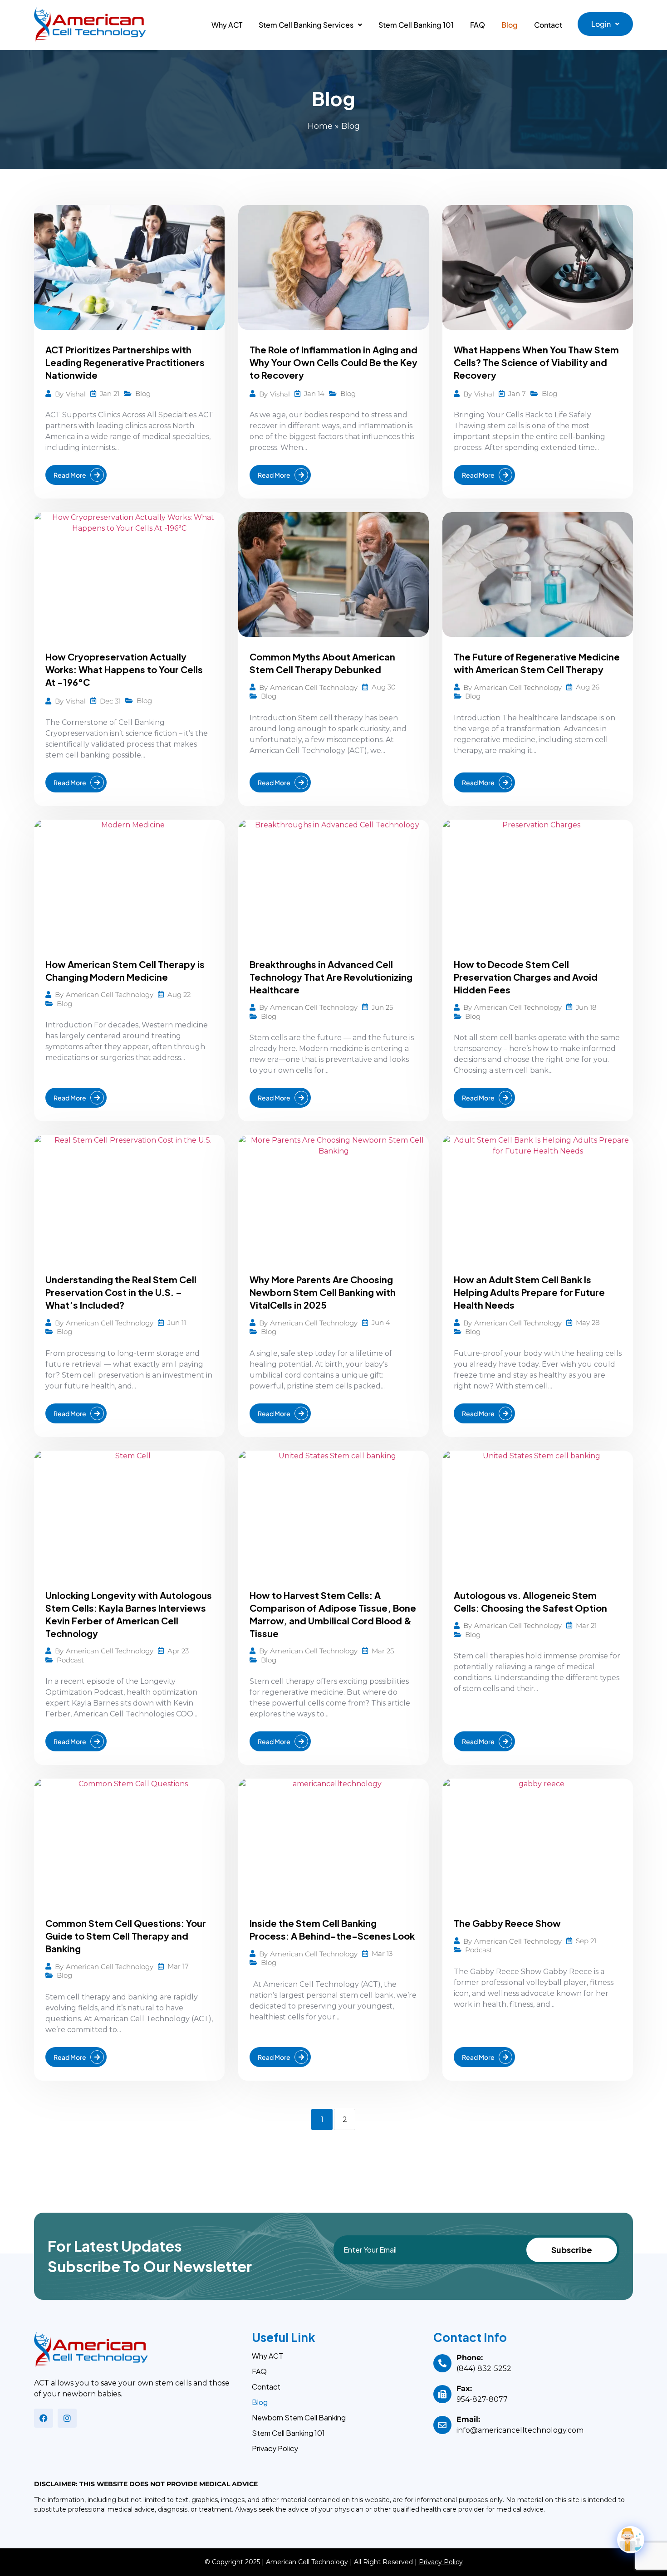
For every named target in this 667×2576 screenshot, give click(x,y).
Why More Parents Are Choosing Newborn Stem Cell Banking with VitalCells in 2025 (323, 1292)
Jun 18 (586, 1007)
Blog (510, 25)
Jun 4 (381, 1322)
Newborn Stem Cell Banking (299, 2418)
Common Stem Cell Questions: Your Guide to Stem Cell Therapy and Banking (126, 1936)
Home (320, 126)
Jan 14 (314, 393)
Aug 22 (179, 995)
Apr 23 (178, 1651)
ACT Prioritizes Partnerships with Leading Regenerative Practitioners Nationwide (125, 362)
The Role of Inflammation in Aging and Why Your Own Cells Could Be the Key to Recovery (333, 362)
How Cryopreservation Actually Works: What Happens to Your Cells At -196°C (124, 669)
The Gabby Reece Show (507, 1923)
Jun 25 (382, 1007)
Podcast (70, 1660)
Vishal (76, 394)
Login (601, 24)
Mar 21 (586, 1625)
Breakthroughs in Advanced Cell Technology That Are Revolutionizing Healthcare (331, 977)
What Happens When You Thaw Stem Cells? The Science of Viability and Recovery (536, 362)
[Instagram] (67, 2418)
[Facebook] (44, 2418)
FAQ (478, 25)
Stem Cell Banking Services (306, 25)
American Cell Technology (314, 687)
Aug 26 (588, 687)
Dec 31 (110, 701)
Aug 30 (384, 687)
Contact (548, 25)
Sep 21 (586, 1941)
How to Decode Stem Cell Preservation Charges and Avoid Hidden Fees (526, 977)
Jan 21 (110, 393)
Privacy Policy (275, 2449)
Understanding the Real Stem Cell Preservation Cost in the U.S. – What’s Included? (121, 1292)
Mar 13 (382, 1953)
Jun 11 (177, 1322)
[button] (310, 25)
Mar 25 (383, 1651)
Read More (70, 475)
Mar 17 (178, 1966)
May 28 (588, 1322)
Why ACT (227, 25)
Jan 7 (517, 393)
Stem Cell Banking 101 (416, 25)
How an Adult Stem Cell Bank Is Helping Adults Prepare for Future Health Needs (529, 1292)
